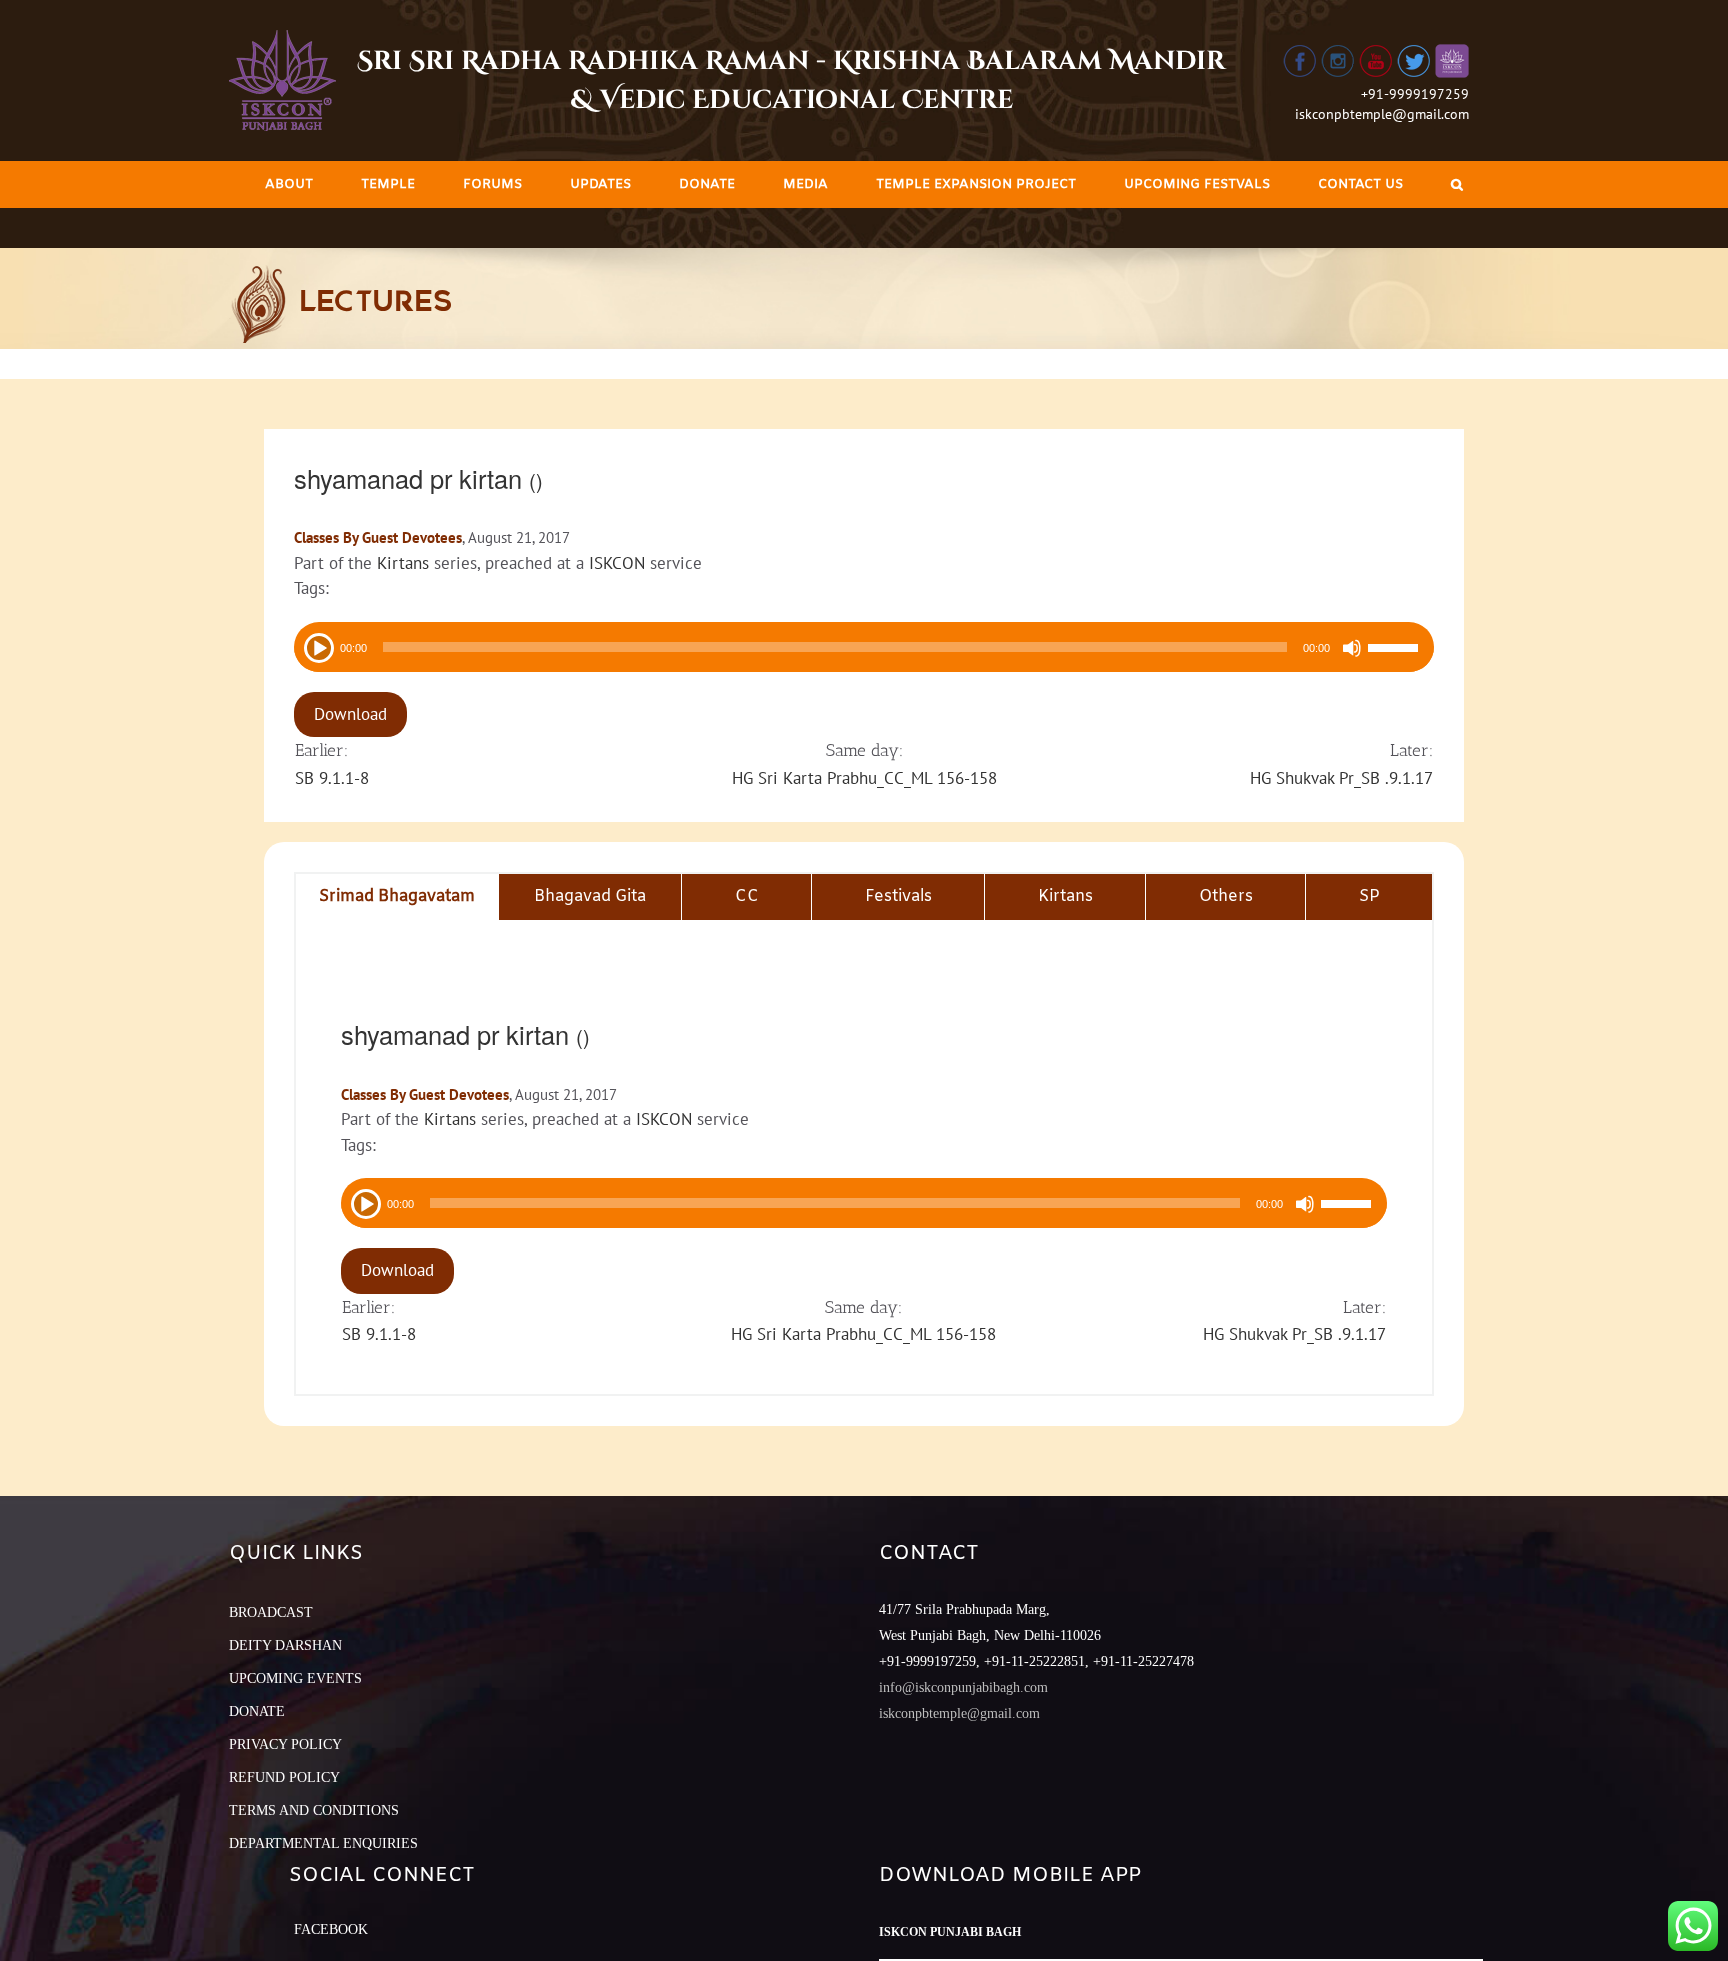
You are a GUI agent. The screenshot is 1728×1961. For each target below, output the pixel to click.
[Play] (317, 646)
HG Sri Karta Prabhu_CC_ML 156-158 (864, 778)
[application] (864, 647)
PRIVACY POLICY (285, 1744)
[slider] (1396, 650)
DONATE (257, 1711)
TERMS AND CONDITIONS (314, 1810)
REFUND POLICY (284, 1777)
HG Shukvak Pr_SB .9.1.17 (1341, 778)
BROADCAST (271, 1612)
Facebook (331, 1929)
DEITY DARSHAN (285, 1645)
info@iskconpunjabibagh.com (963, 1687)
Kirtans (403, 563)
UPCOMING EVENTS (295, 1678)
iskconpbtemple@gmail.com (1382, 114)
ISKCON (617, 563)
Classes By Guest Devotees (378, 537)
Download (350, 714)
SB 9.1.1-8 (332, 778)
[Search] (1457, 184)
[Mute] (1352, 648)
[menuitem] (289, 184)
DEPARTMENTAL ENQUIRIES (323, 1843)
